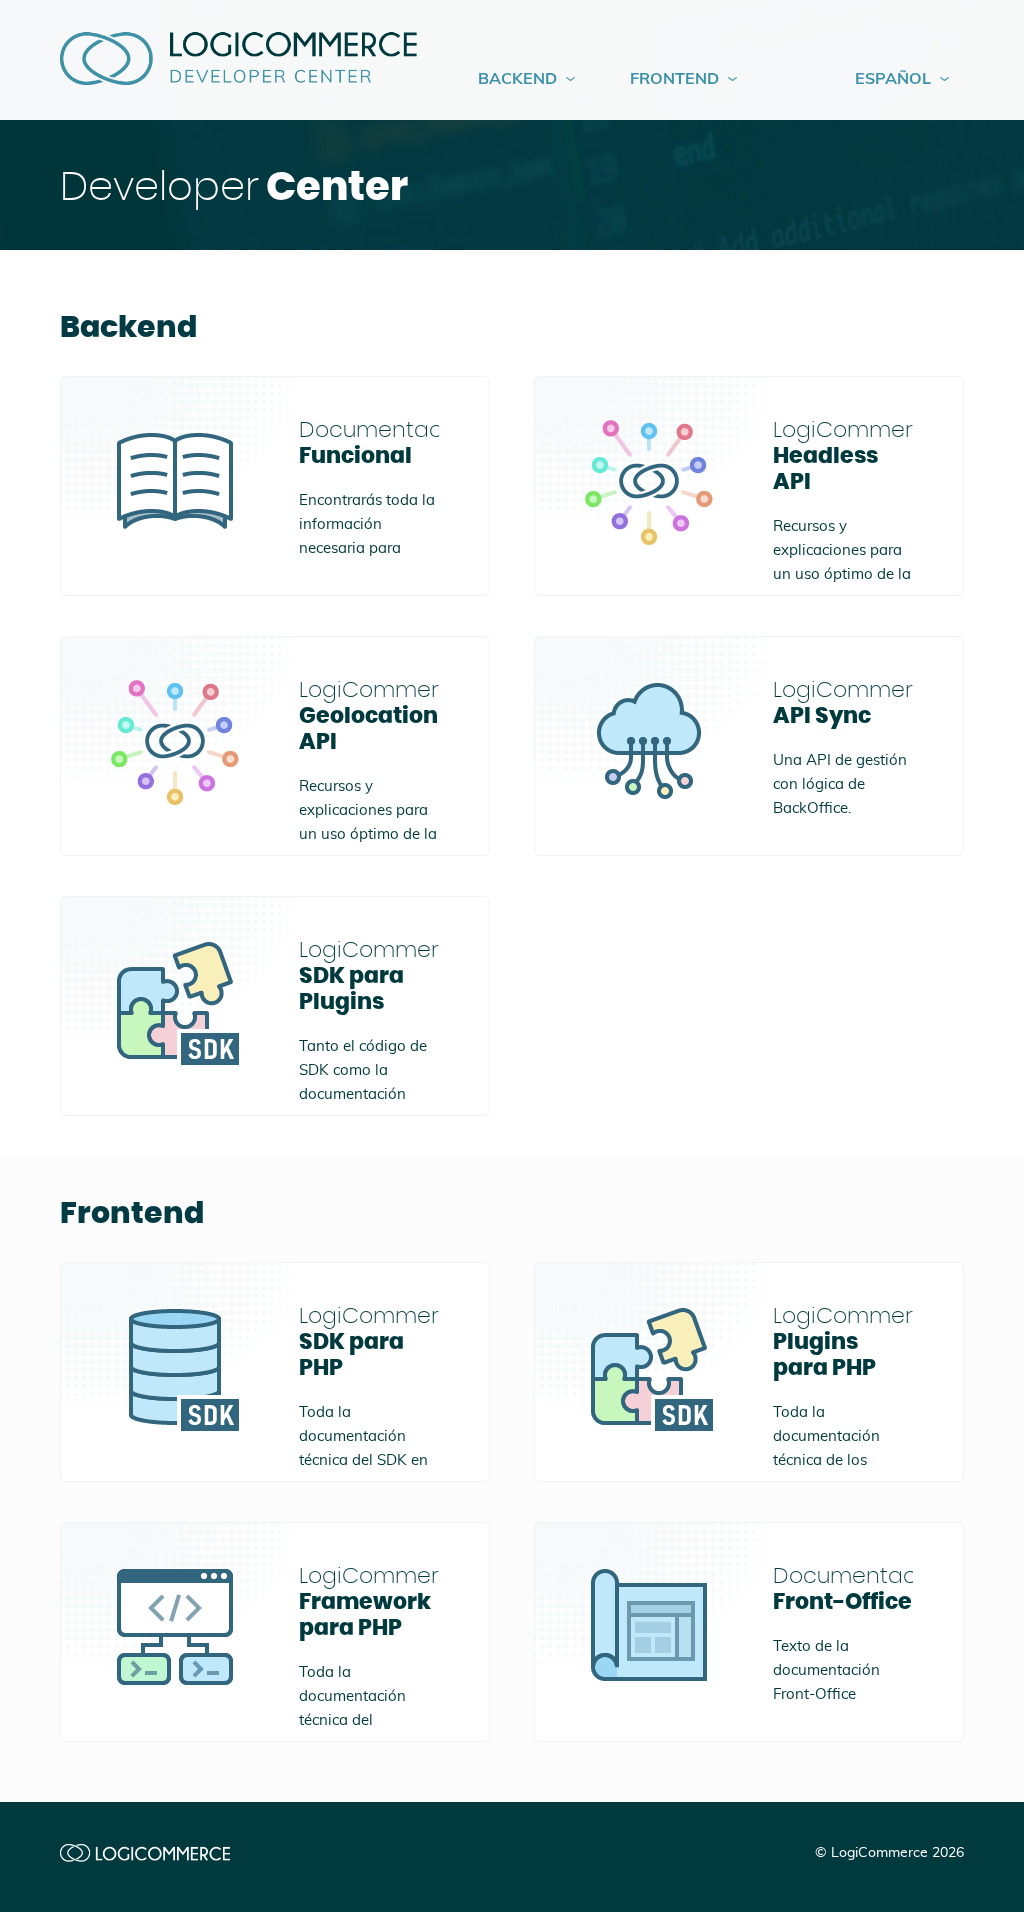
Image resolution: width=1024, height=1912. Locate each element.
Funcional (369, 443)
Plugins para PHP (843, 1342)
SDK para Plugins (369, 976)
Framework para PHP (369, 1602)
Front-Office (843, 1589)
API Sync (843, 703)
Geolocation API (369, 716)
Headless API (843, 456)
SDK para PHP (369, 1342)
